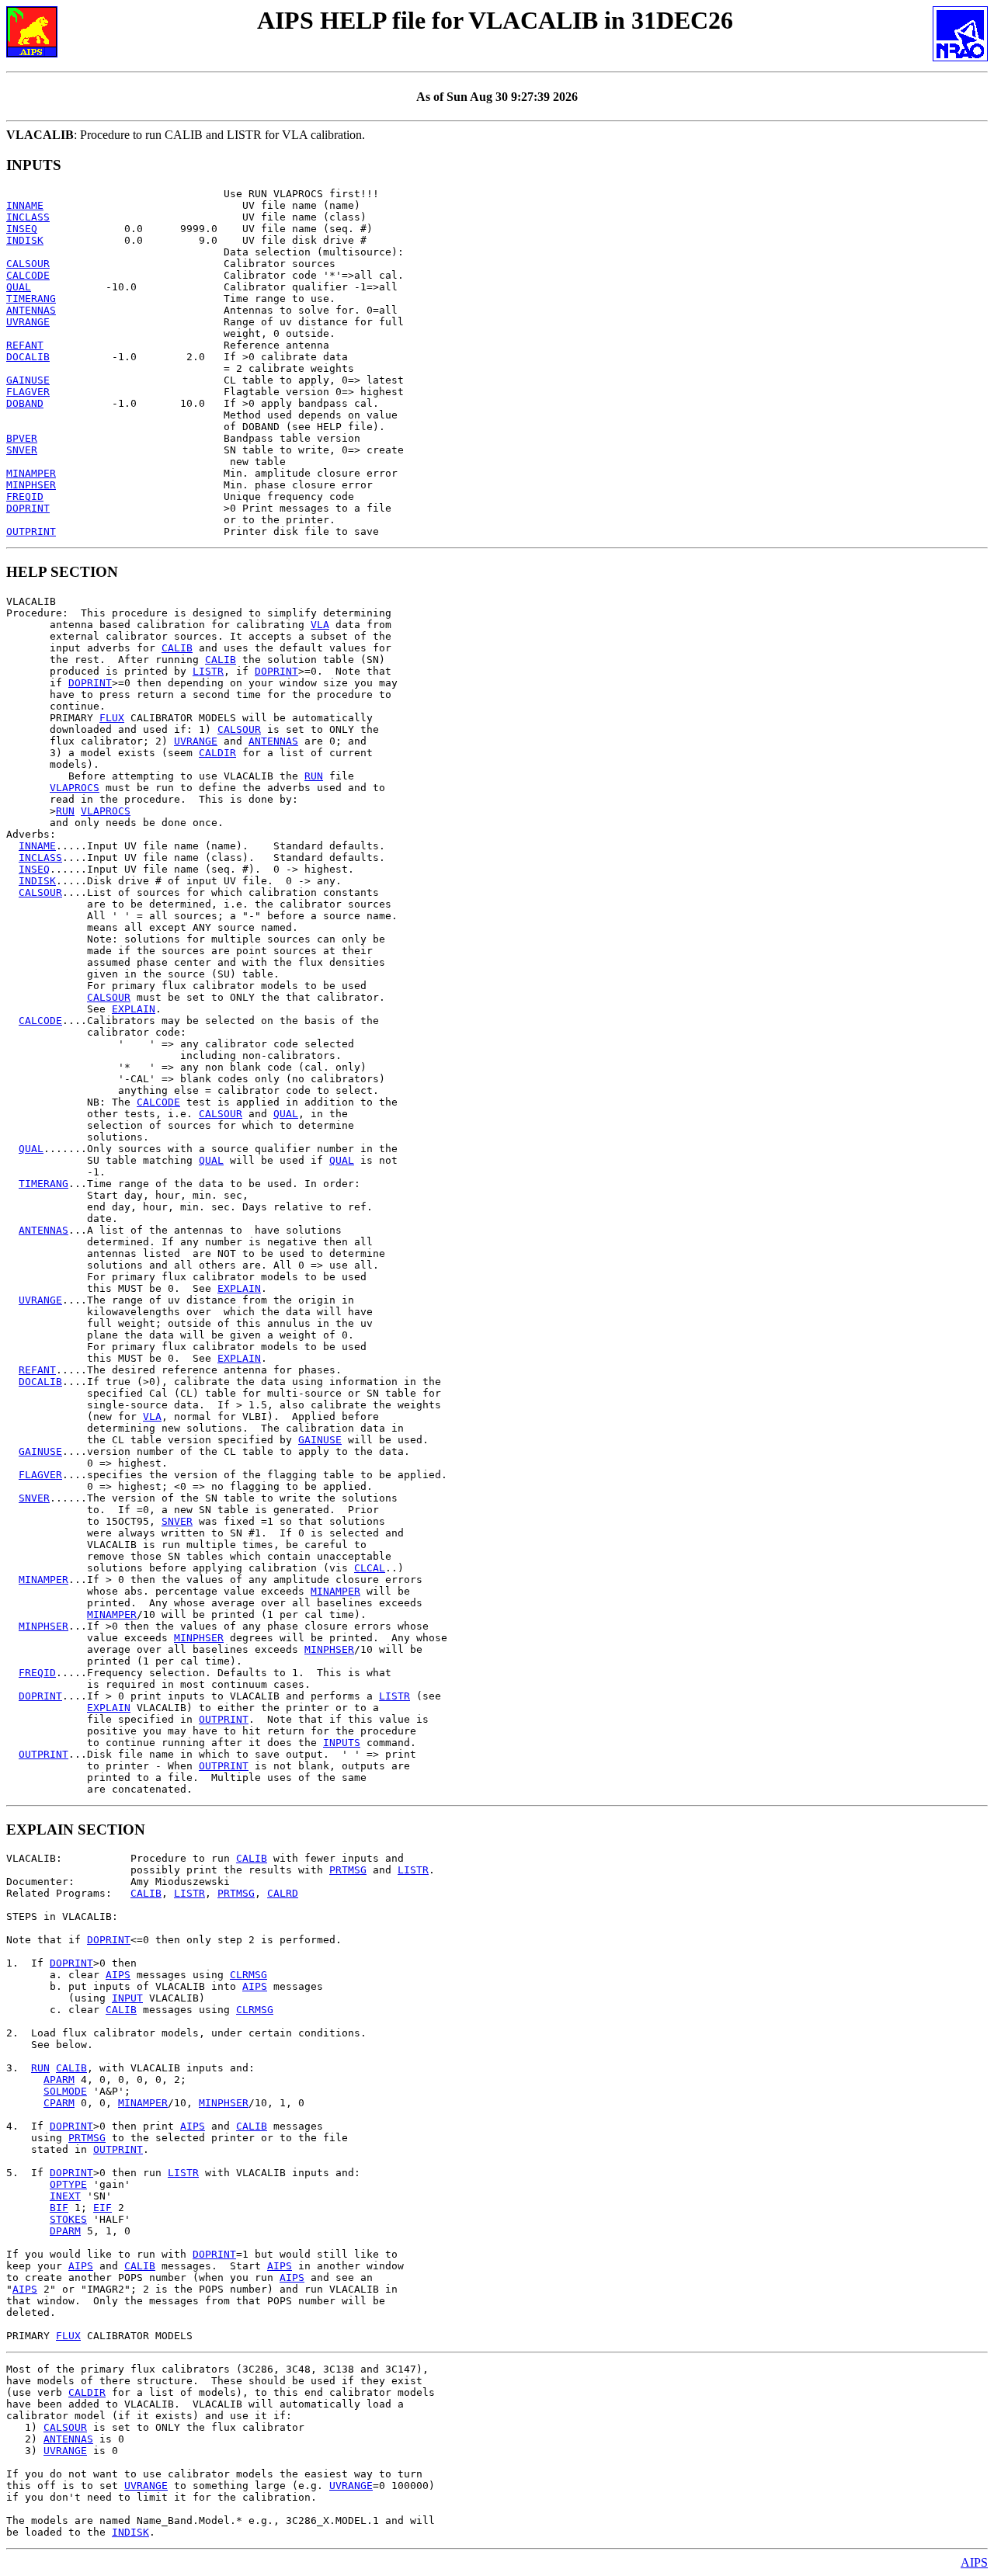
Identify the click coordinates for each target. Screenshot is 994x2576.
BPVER (22, 438)
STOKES (68, 2219)
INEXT (65, 2196)
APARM (59, 2080)
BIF (59, 2208)
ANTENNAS (31, 310)
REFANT (25, 345)
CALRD (283, 1893)
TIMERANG (31, 299)
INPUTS (342, 1743)
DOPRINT (28, 508)
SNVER (22, 450)
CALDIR (217, 753)
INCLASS (28, 217)
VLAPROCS (75, 788)
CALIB (177, 648)
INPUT (127, 1998)
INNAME (25, 205)
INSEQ (22, 229)
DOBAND (25, 403)
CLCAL (370, 1568)
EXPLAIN (134, 1009)
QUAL (19, 287)
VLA (320, 625)
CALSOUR (28, 264)
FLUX (112, 718)
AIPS (118, 1975)
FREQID (25, 496)
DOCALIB (28, 357)
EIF (103, 2208)
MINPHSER (31, 485)
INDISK (25, 240)
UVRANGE (28, 322)
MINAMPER (31, 473)
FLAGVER (28, 392)
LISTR (208, 671)
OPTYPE (68, 2184)
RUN (314, 776)
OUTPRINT (31, 531)
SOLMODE (65, 2091)
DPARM (65, 2231)
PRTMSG (348, 1870)
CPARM (59, 2103)
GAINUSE (28, 380)
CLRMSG (248, 1975)
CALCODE (28, 275)
